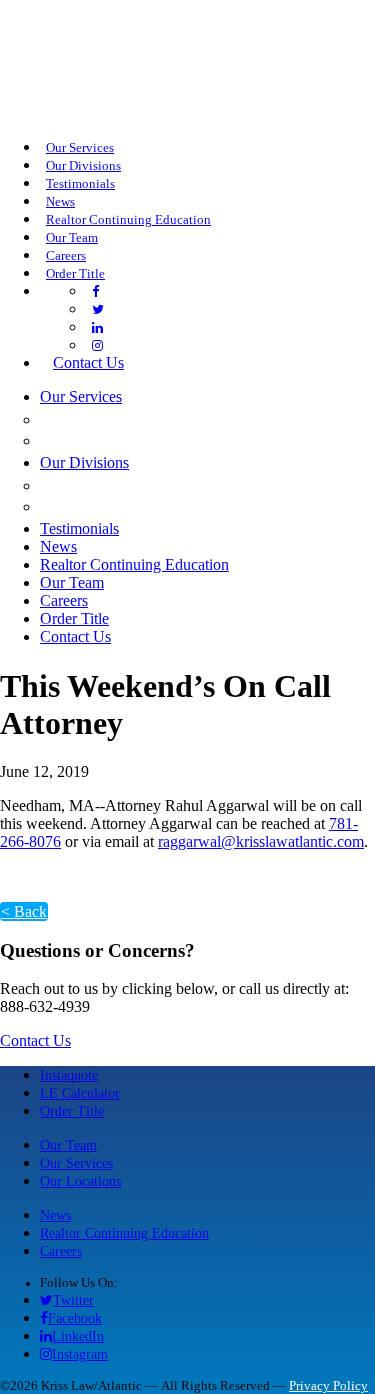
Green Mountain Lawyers (166, 485)
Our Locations (80, 1181)
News (55, 1215)
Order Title (72, 1111)
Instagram (80, 1354)
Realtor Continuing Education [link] (128, 220)
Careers (61, 1251)
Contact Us (35, 1040)
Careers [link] (66, 256)
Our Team (68, 1145)
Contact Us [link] (88, 362)
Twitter (73, 1300)
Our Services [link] (80, 148)
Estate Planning (120, 440)
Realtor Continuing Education (124, 1233)
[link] (95, 292)
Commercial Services (145, 419)
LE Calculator (80, 1093)
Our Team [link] (72, 238)
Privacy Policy (328, 1386)
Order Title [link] (75, 274)
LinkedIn (78, 1336)
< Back (24, 911)
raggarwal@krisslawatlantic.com (261, 841)
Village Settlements (144, 506)
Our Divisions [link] (83, 166)
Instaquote (69, 1075)
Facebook (75, 1318)
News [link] (60, 202)
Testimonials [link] (80, 184)
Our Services (76, 1163)
